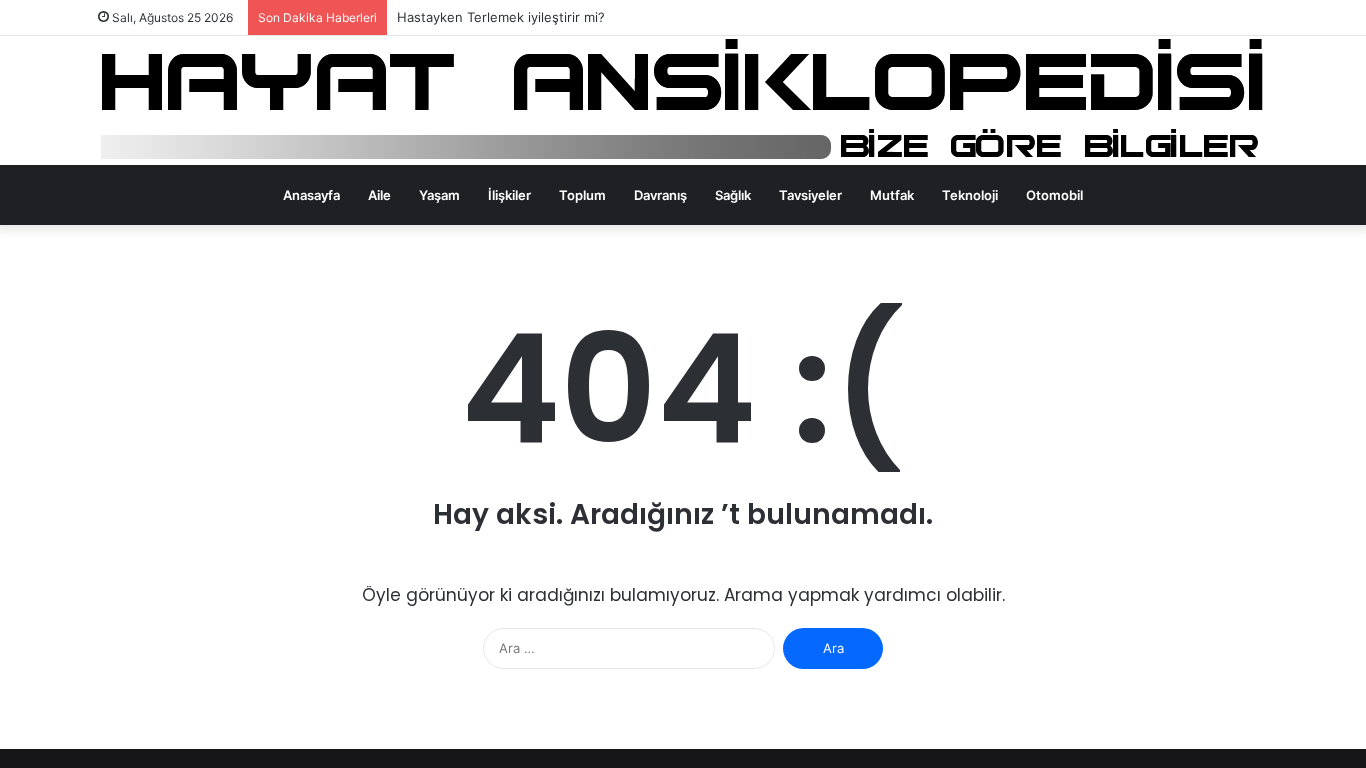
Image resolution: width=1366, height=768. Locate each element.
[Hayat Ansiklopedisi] (683, 100)
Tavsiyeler (810, 195)
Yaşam (439, 195)
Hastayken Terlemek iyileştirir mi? (501, 17)
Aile (379, 195)
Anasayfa (311, 195)
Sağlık (733, 195)
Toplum (582, 195)
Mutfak (892, 195)
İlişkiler (509, 195)
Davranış (660, 195)
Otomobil (1054, 195)
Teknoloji (970, 195)
